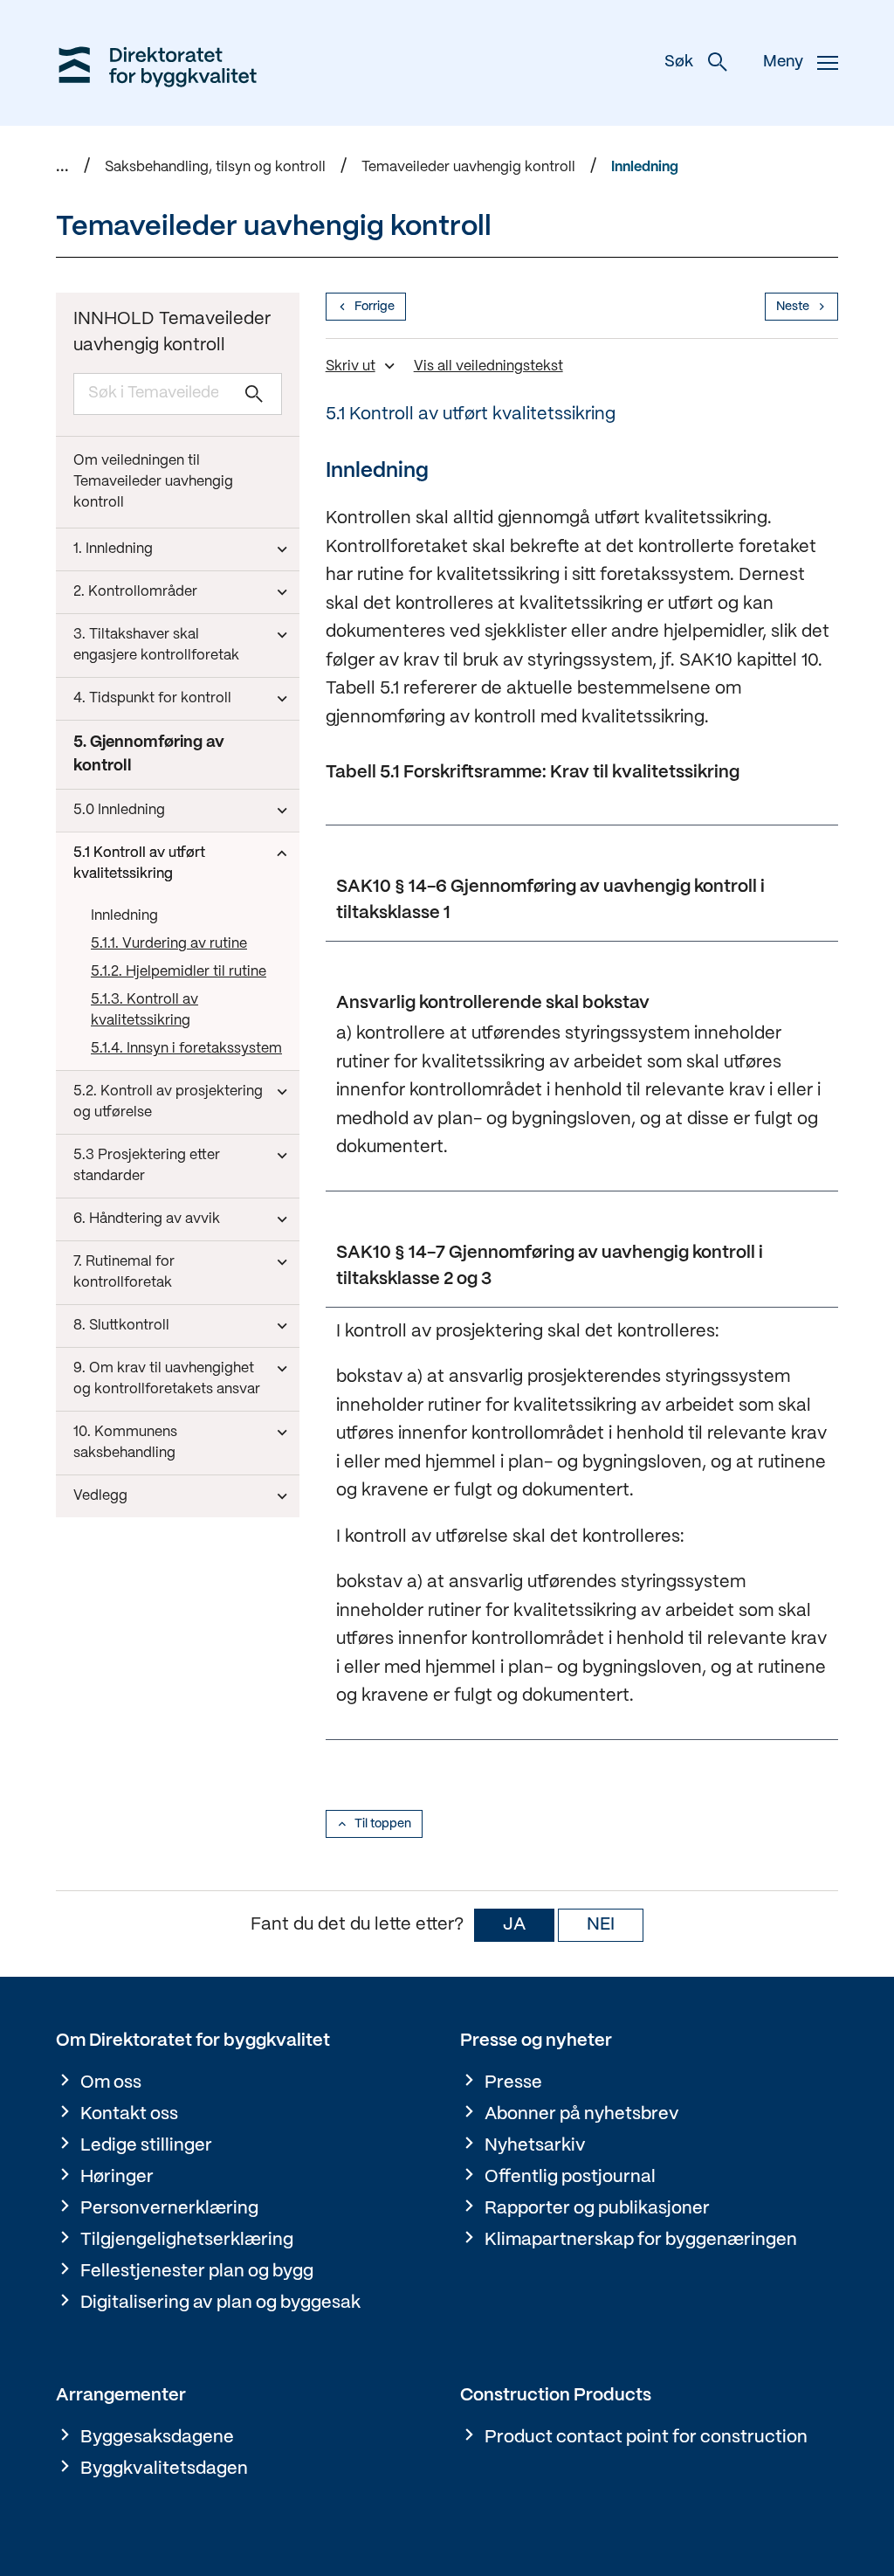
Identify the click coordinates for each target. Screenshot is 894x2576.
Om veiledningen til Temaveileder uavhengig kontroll (153, 482)
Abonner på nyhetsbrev (582, 2114)
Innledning (645, 167)
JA (514, 1925)
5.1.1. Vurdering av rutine (169, 944)
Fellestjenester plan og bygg (197, 2272)
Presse (513, 2083)
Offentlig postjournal (570, 2177)
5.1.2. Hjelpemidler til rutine (179, 972)
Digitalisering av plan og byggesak (220, 2303)
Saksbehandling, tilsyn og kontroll (215, 167)
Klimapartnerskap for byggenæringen (641, 2240)
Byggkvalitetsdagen (164, 2469)
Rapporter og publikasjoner (597, 2209)
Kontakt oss (129, 2114)
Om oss (111, 2083)
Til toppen (383, 1824)
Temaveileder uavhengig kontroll (468, 167)
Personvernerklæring (169, 2209)
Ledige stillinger (146, 2146)
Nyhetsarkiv (535, 2146)
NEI (601, 1925)
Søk (679, 62)
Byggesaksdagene (157, 2438)
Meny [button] (783, 62)
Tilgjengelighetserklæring (187, 2240)
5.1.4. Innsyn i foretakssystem (186, 1049)
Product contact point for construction (646, 2438)
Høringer (117, 2177)
